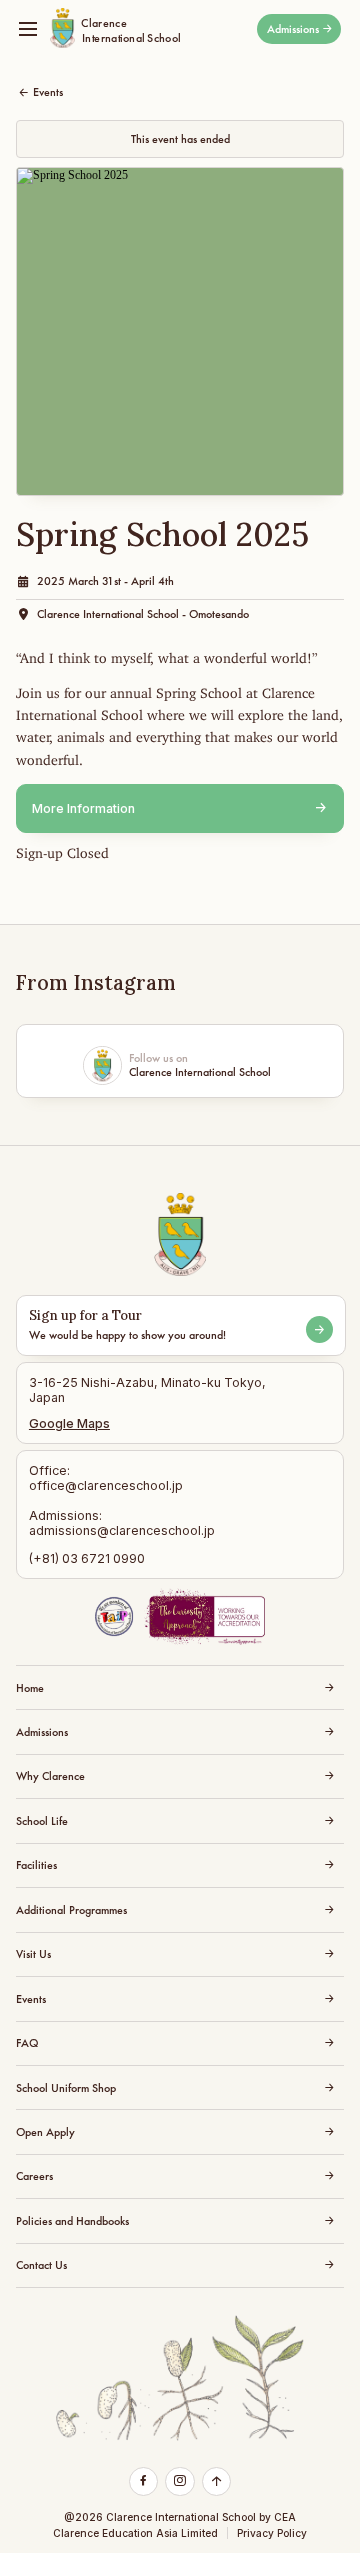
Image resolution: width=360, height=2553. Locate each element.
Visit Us (33, 1954)
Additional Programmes (71, 1910)
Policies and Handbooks (72, 2221)
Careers (34, 2176)
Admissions (293, 29)
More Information (83, 808)
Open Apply (45, 2132)
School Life (42, 1821)
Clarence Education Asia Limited (135, 2533)
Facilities (36, 1865)
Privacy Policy (272, 2533)
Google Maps (69, 1424)
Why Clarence (50, 1776)
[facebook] (143, 2481)
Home (30, 1688)
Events (48, 92)
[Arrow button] (319, 1329)
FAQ (27, 2043)
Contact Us (41, 2265)
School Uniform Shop (66, 2088)
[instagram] (180, 2481)
